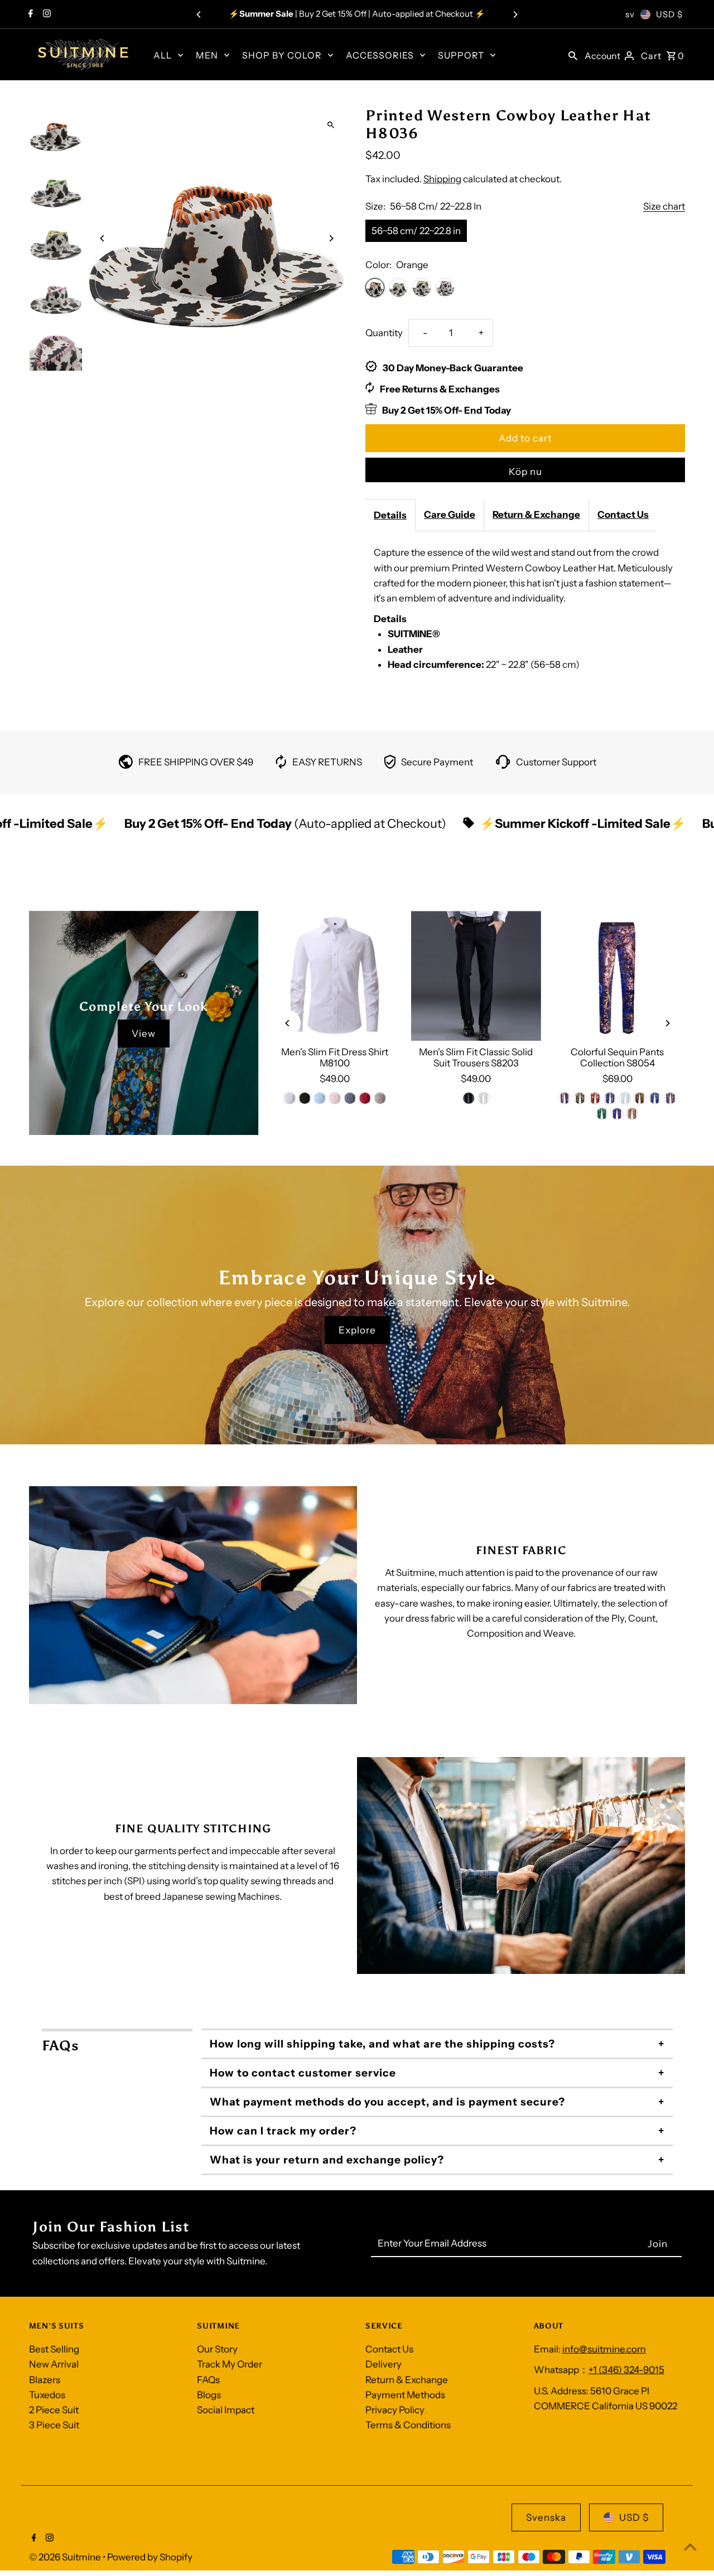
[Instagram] (45, 14)
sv (630, 14)
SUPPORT (461, 55)
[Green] (580, 1098)
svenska (546, 2517)
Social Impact (226, 2410)
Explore (357, 1330)
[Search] (573, 55)
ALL (163, 55)
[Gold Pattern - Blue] (670, 1098)
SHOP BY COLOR (282, 55)
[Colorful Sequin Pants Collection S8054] (617, 976)
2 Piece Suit (54, 2410)
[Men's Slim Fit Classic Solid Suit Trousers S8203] (476, 976)
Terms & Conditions (408, 2425)
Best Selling (54, 2349)
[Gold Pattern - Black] (640, 1098)
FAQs (208, 2380)
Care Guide (450, 515)
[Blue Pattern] (655, 1098)
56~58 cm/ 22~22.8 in (416, 231)
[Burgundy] (595, 1098)
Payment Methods (405, 2395)
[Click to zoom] (331, 125)
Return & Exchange (536, 515)
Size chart (664, 207)
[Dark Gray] (350, 1098)
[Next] (515, 14)
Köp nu (525, 472)
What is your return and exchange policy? (327, 2160)
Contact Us (623, 515)
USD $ (669, 14)
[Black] (305, 1098)
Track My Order (230, 2364)
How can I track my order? (283, 2131)
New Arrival (54, 2364)
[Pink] (335, 1098)
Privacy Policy (395, 2410)
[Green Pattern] (602, 1114)
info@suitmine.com (604, 2349)
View (144, 1034)
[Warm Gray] (380, 1098)
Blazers (45, 2380)
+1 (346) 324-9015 (626, 2370)
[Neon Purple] (610, 1098)
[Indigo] (565, 1098)
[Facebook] (29, 14)
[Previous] (199, 14)
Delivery (383, 2364)
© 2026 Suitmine (66, 2557)
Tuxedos (47, 2395)
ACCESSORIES (380, 55)
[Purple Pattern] (617, 1114)
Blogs (209, 2395)
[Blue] (320, 1098)
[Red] (365, 1098)
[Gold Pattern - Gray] (633, 1114)
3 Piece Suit (54, 2425)
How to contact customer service (303, 2073)
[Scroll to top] (690, 2547)
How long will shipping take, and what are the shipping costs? (382, 2044)
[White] (290, 1098)
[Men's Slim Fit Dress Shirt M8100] (335, 976)
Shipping (442, 179)
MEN (207, 55)
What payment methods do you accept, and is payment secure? (387, 2102)
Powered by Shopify (150, 2557)
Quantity (384, 333)
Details (390, 515)
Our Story (217, 2349)
